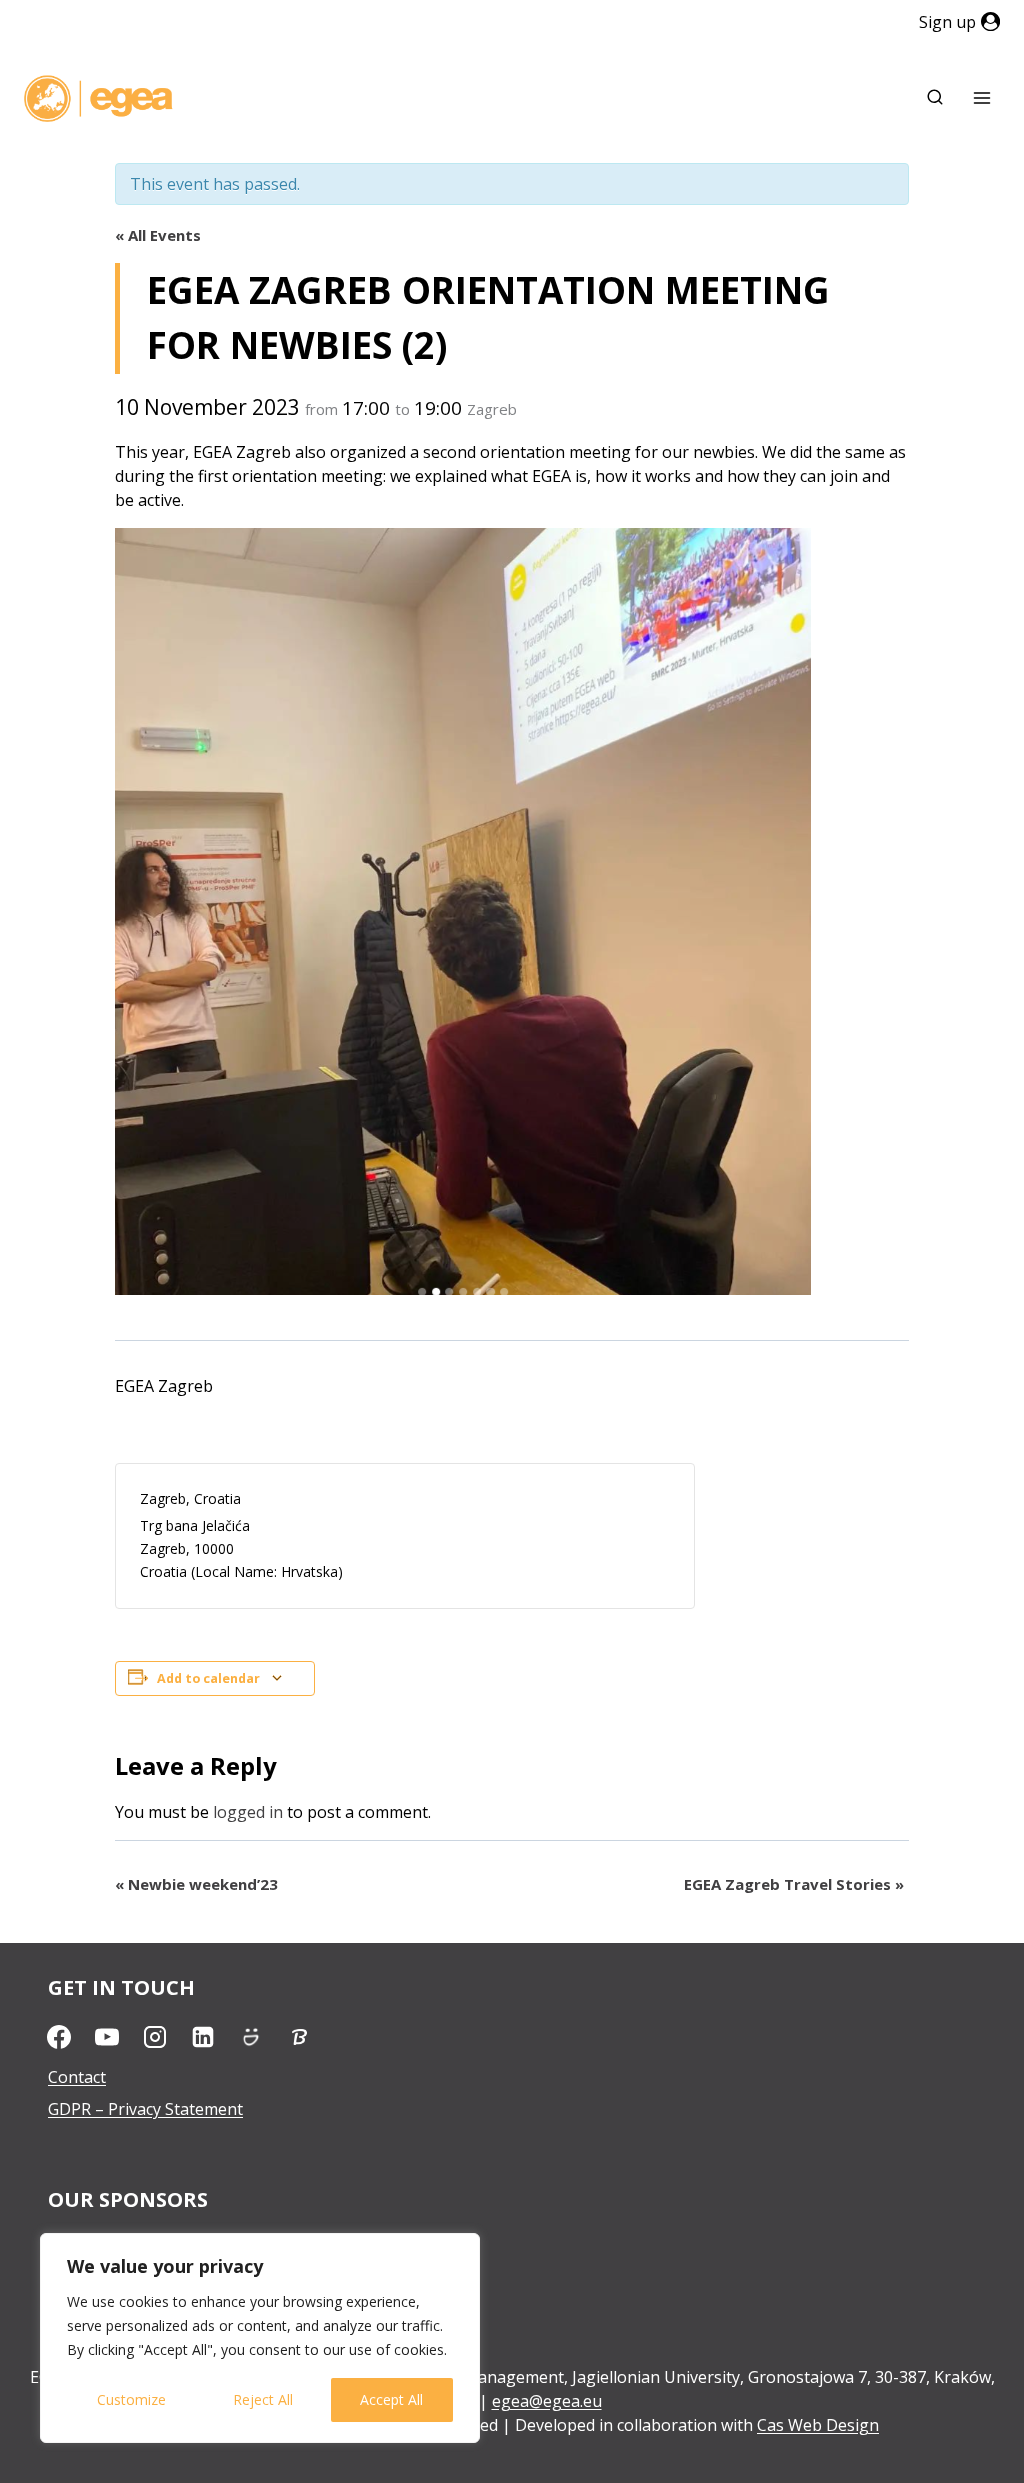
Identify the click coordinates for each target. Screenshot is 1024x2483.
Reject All (263, 2399)
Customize (131, 2399)
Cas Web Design (818, 2425)
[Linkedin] (203, 2037)
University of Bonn (118, 2273)
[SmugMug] (251, 2037)
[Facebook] (59, 2037)
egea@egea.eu (547, 2401)
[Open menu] (981, 98)
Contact (77, 2077)
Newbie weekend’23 (196, 1884)
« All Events (158, 235)
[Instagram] (155, 2037)
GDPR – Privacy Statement (145, 2109)
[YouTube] (107, 2037)
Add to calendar (208, 1678)
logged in (248, 1812)
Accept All (391, 2399)
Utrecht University (116, 2241)
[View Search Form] (935, 98)
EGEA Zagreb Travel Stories (794, 1884)
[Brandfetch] (299, 2037)
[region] (260, 2338)
